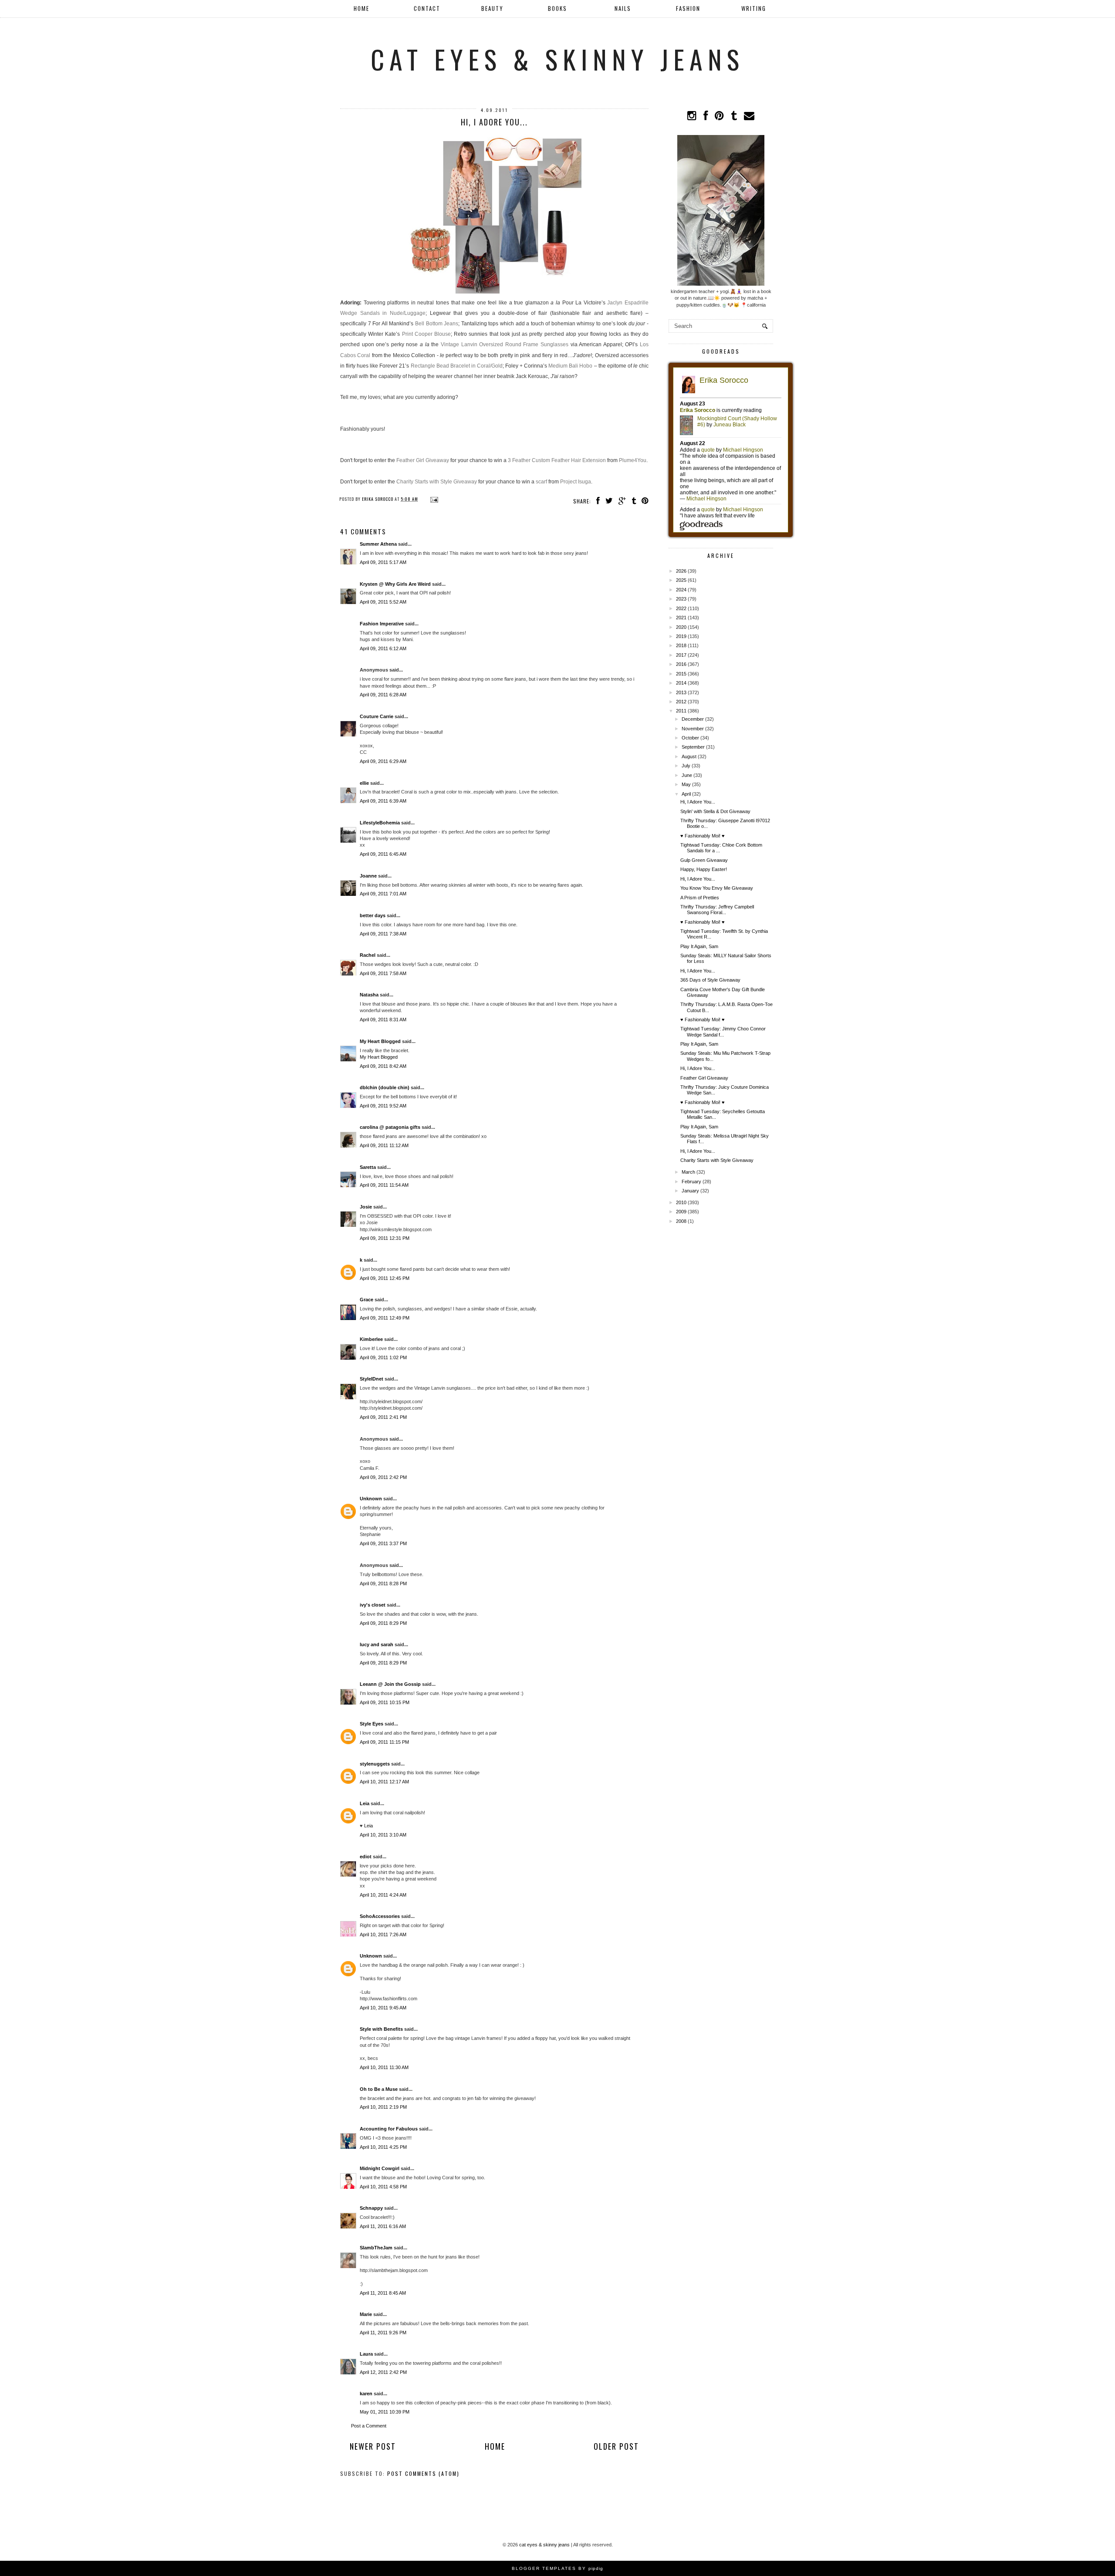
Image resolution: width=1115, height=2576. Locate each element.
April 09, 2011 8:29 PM (383, 1623)
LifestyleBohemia (380, 823)
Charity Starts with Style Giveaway (437, 482)
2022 (681, 608)
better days (373, 915)
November (693, 729)
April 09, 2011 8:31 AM (383, 1020)
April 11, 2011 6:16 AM (383, 2226)
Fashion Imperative (382, 624)
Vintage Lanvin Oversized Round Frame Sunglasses (505, 344)
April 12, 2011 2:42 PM (383, 2372)
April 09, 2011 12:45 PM (385, 1278)
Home (362, 8)
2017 (681, 655)
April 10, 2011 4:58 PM (383, 2187)
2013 (681, 692)
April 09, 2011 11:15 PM (384, 1742)
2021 (681, 618)
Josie (366, 1207)
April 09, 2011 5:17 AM (383, 562)
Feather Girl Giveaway (423, 460)
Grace (367, 1300)
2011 (681, 711)
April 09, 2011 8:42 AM (383, 1066)
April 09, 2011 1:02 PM (383, 1357)
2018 (681, 645)
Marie (366, 2314)
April (686, 794)
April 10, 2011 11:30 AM (384, 2067)
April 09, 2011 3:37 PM (383, 1543)
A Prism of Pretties (700, 898)
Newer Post (373, 2446)
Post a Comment (369, 2426)
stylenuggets (375, 1764)
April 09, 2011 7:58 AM (383, 973)
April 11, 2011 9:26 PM (383, 2333)
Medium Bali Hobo (570, 366)
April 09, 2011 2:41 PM (383, 1417)
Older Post (616, 2446)
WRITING (754, 8)
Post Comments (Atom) (423, 2473)
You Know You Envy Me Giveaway (717, 888)
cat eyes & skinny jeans (557, 59)
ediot (366, 1857)
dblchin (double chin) (385, 1087)
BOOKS (557, 8)
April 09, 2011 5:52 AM (383, 602)
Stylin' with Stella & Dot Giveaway (715, 811)
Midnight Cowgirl (380, 2168)
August (689, 756)
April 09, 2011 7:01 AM (383, 894)
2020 (681, 627)
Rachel (368, 955)
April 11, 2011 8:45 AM (383, 2293)
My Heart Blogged (380, 1041)
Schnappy (371, 2208)
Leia (365, 1803)
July (686, 766)
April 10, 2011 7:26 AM (383, 1935)
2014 (681, 683)
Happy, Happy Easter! (704, 869)
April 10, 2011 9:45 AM (383, 2008)
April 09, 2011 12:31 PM (385, 1238)
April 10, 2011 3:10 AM (383, 1835)
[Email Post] (433, 499)
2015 (681, 674)
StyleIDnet (372, 1379)
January (690, 1191)
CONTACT (427, 8)
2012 (681, 702)
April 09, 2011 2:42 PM (383, 1477)
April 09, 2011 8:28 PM (383, 1583)
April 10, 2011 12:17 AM (384, 1782)
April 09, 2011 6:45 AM (383, 854)
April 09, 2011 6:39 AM (383, 801)
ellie (364, 783)
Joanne (368, 876)
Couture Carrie (377, 716)
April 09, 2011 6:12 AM (383, 648)
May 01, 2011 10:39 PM (385, 2412)
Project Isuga (576, 482)
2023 (681, 599)
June (687, 775)
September (693, 747)
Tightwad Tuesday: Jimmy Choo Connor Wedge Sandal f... (723, 1031)
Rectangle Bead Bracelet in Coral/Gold (457, 366)
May (686, 784)
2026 (681, 571)
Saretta (368, 1167)
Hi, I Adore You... (698, 802)
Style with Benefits (381, 2029)
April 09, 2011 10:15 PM (385, 1702)
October (690, 738)
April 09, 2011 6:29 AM (383, 761)
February (691, 1182)
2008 (681, 1221)
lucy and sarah (377, 1644)
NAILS (623, 8)
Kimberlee (371, 1339)
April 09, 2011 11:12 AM (384, 1145)
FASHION (688, 8)
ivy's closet (373, 1605)
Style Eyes (372, 1724)
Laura (366, 2354)
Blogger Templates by (557, 2568)
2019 (681, 636)
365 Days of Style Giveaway (710, 980)
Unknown (371, 1499)
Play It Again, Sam (699, 946)
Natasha (369, 995)
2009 (681, 1212)
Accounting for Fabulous (389, 2129)
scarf (541, 482)
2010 (681, 1202)
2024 (681, 590)
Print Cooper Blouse (426, 334)
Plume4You (633, 460)
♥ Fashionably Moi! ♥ (703, 836)
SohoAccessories (380, 1916)
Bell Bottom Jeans (437, 324)
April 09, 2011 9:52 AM (383, 1106)
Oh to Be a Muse (379, 2089)
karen (366, 2394)
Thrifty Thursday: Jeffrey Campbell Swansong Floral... (717, 910)
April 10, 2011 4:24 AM (383, 1895)
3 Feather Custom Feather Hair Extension (557, 460)
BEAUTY (492, 8)
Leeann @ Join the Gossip (390, 1684)
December (693, 719)
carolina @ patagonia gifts (390, 1127)
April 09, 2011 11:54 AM (384, 1185)
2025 (681, 580)
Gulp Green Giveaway (704, 860)
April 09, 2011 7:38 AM (383, 934)
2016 (681, 664)
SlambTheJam (376, 2248)
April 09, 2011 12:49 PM (385, 1318)
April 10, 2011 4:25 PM (383, 2147)
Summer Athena (378, 544)
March (688, 1172)
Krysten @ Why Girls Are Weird (395, 584)
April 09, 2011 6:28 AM (383, 695)
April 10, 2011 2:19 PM (383, 2107)
